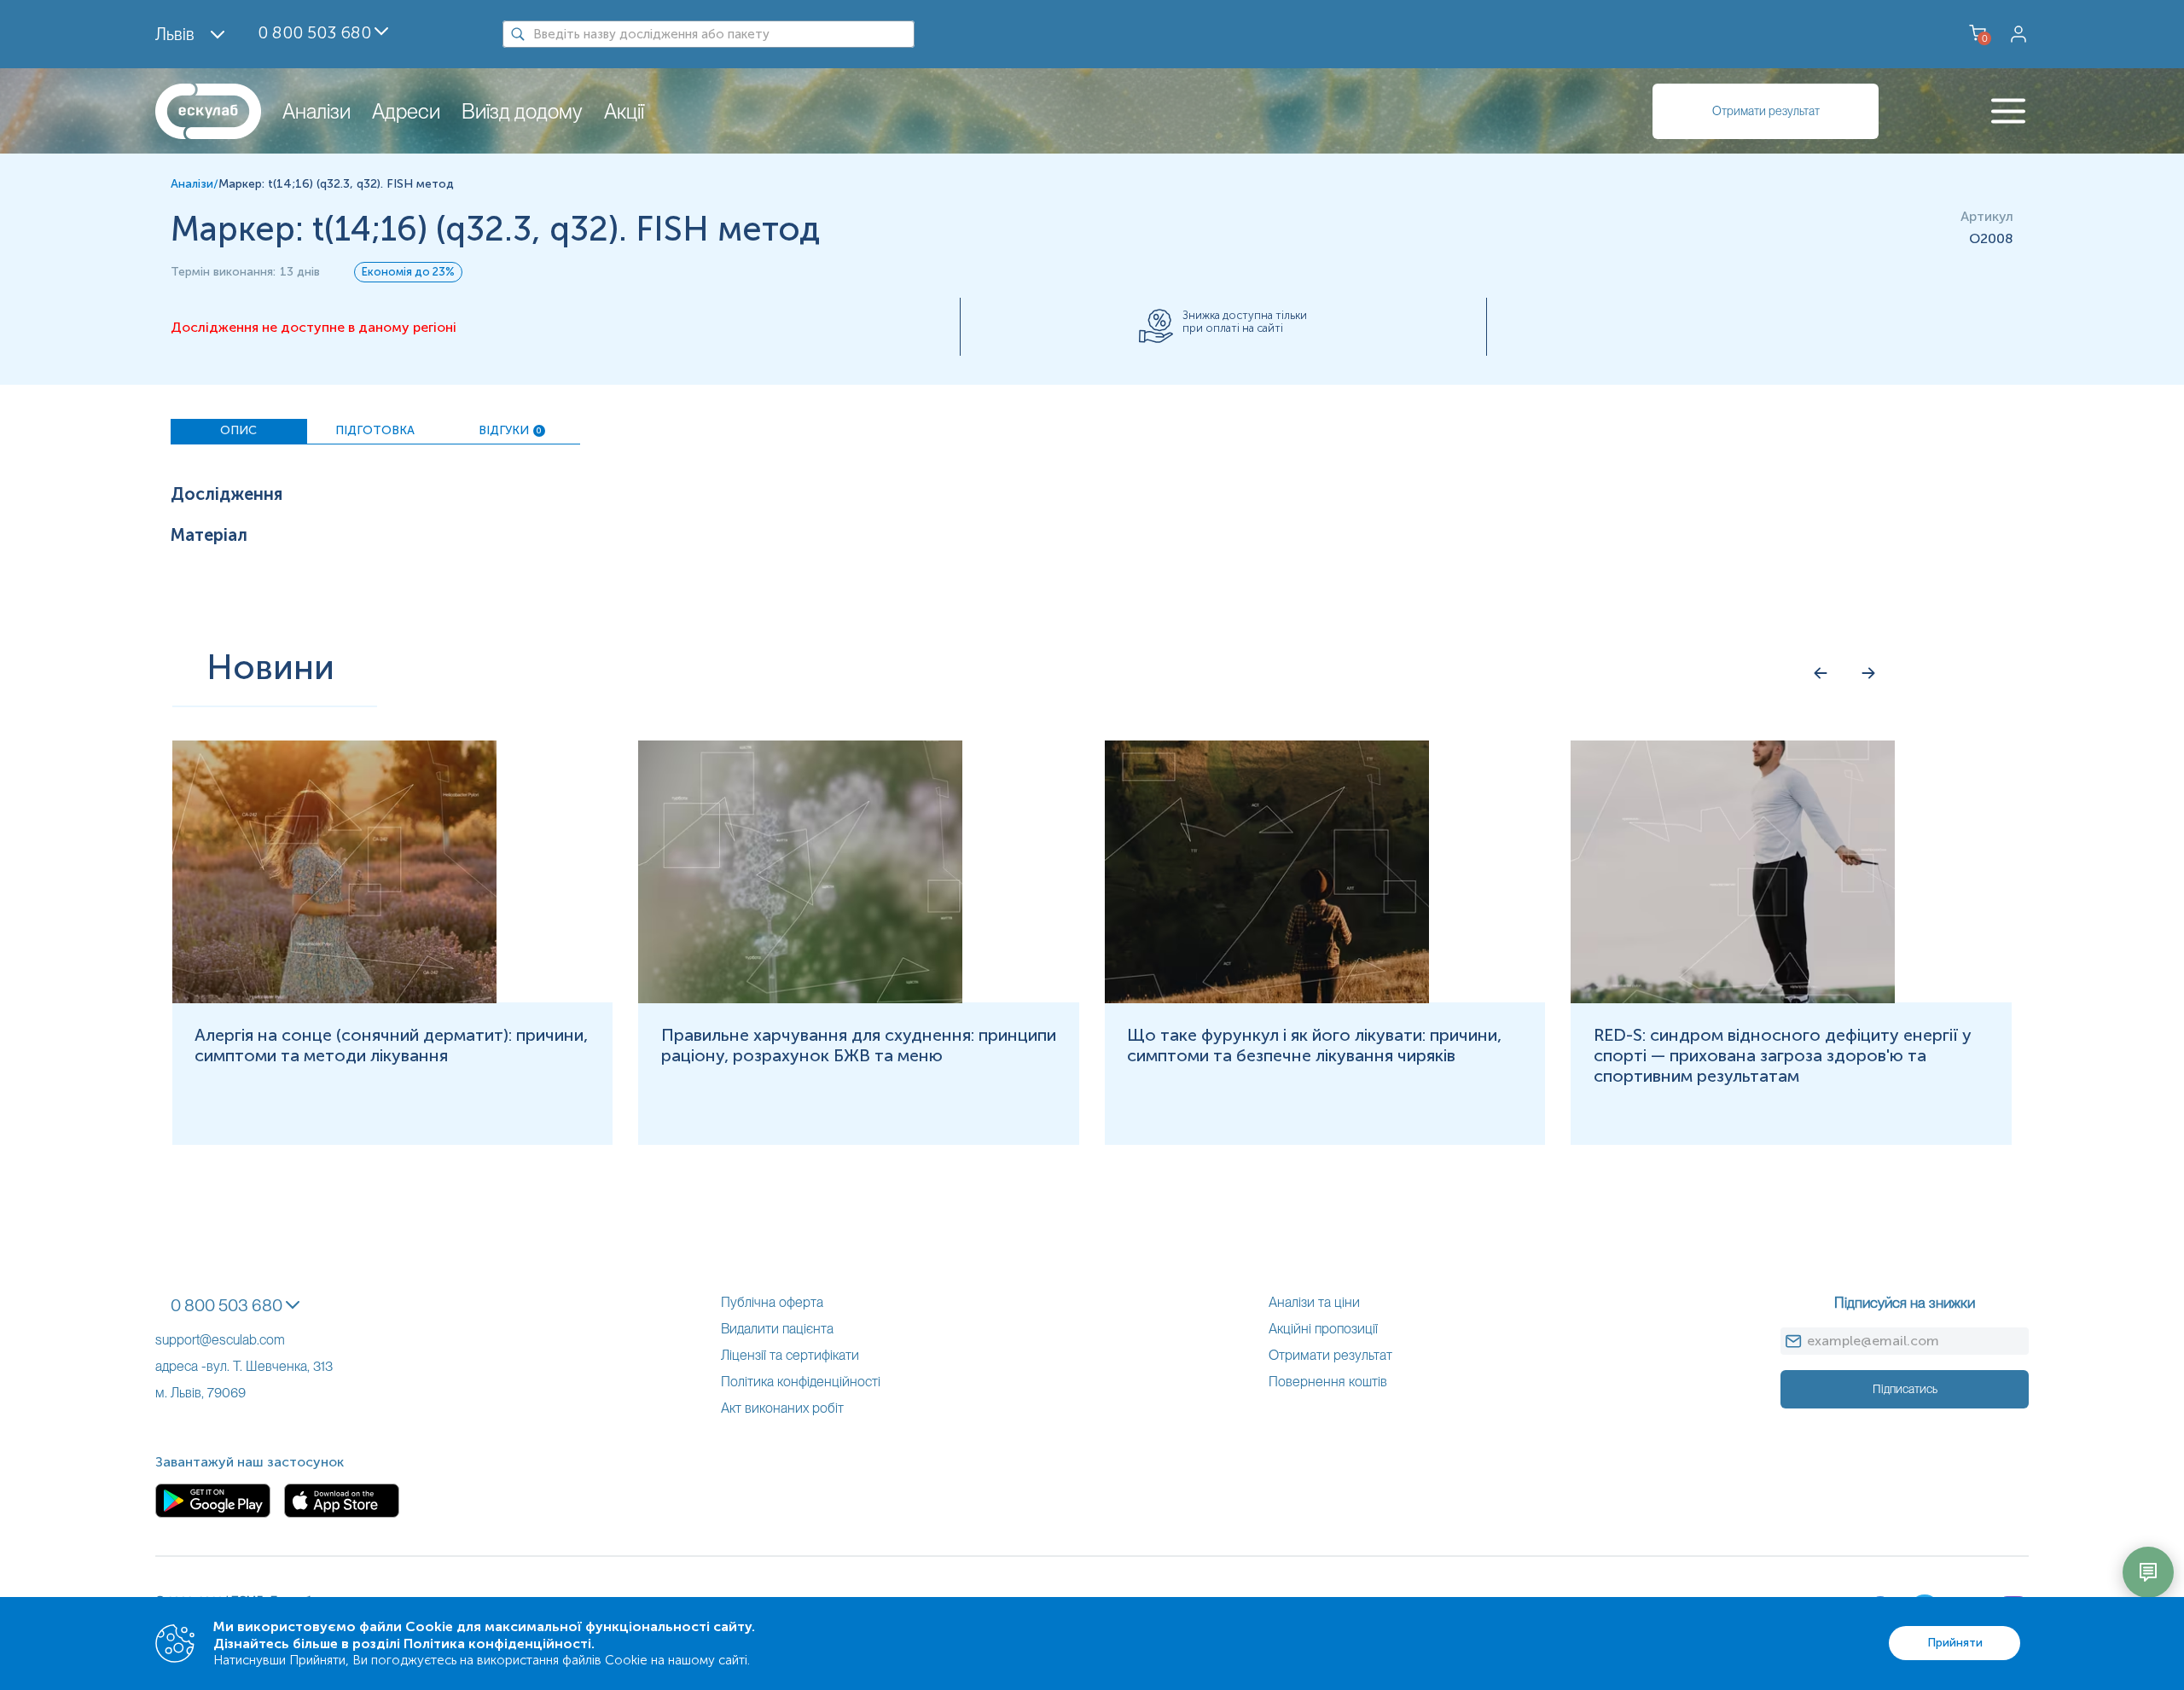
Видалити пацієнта (777, 1329)
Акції (624, 111)
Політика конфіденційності (801, 1382)
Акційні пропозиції (1323, 1329)
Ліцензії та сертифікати (790, 1355)
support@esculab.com (220, 1340)
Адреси (406, 111)
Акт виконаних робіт (782, 1408)
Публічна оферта (772, 1302)
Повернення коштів (1328, 1382)
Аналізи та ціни (1314, 1302)
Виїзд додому (522, 111)
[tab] (239, 432)
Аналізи (317, 111)
